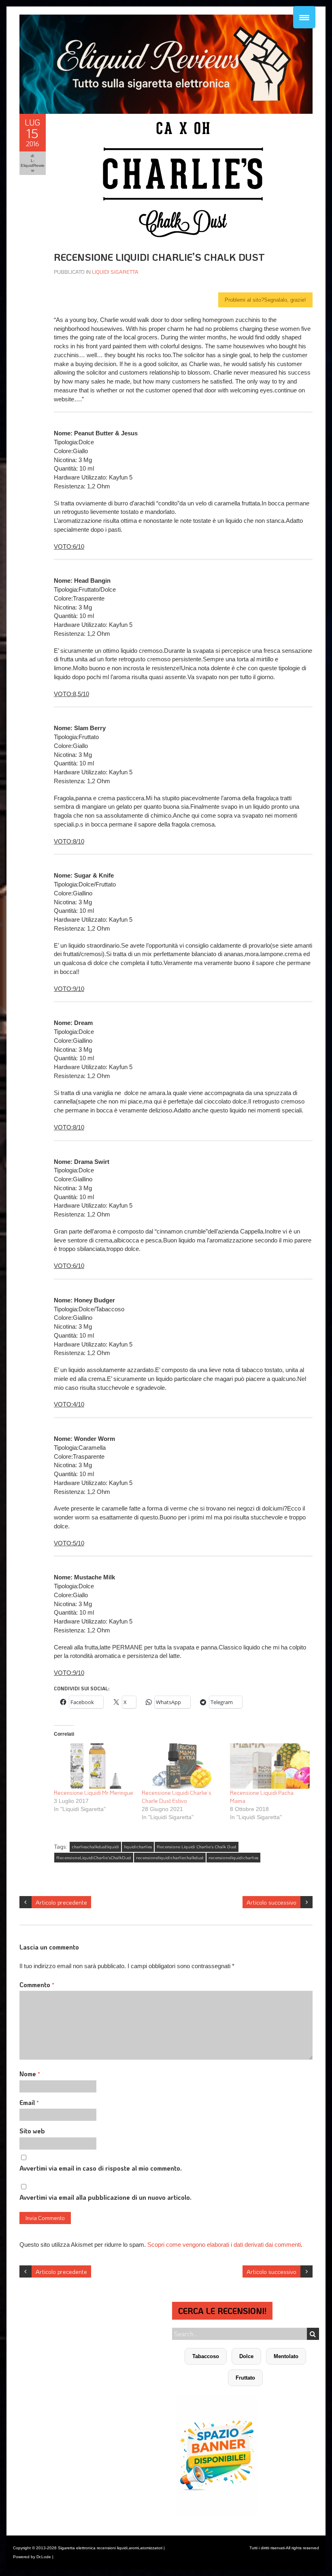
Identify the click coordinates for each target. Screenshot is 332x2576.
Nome (30, 2074)
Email (29, 2102)
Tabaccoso (206, 2356)
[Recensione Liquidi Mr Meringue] (94, 1766)
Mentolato (286, 2356)
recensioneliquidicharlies (233, 1858)
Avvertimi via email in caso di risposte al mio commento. (101, 2168)
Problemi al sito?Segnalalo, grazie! (265, 300)
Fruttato (245, 2378)
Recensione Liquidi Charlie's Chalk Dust (197, 1847)
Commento (37, 1985)
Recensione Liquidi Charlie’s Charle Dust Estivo (177, 1797)
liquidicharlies (138, 1847)
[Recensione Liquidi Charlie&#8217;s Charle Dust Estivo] (182, 1766)
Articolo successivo (271, 1902)
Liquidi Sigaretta (115, 272)
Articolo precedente (61, 1902)
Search (313, 2334)
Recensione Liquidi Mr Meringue (94, 1793)
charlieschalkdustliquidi (95, 1847)
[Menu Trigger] (304, 17)
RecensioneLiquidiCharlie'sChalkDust (94, 1858)
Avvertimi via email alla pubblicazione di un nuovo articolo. (105, 2197)
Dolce (246, 2356)
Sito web (32, 2131)
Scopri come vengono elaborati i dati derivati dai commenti (224, 2245)
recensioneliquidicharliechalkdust (170, 1858)
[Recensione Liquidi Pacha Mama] (270, 1766)
